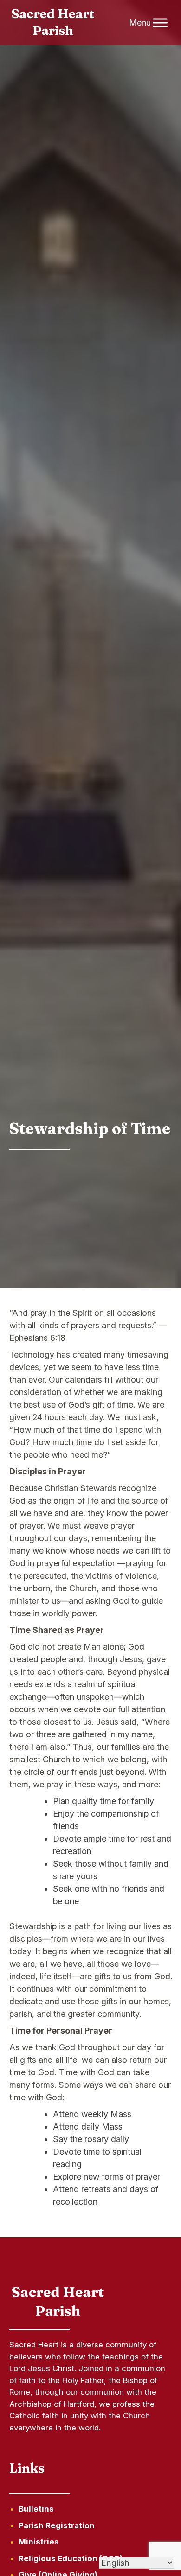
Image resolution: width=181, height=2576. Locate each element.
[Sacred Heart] (53, 23)
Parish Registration (57, 2525)
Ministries (39, 2542)
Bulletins (36, 2509)
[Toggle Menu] (160, 22)
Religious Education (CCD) (71, 2558)
